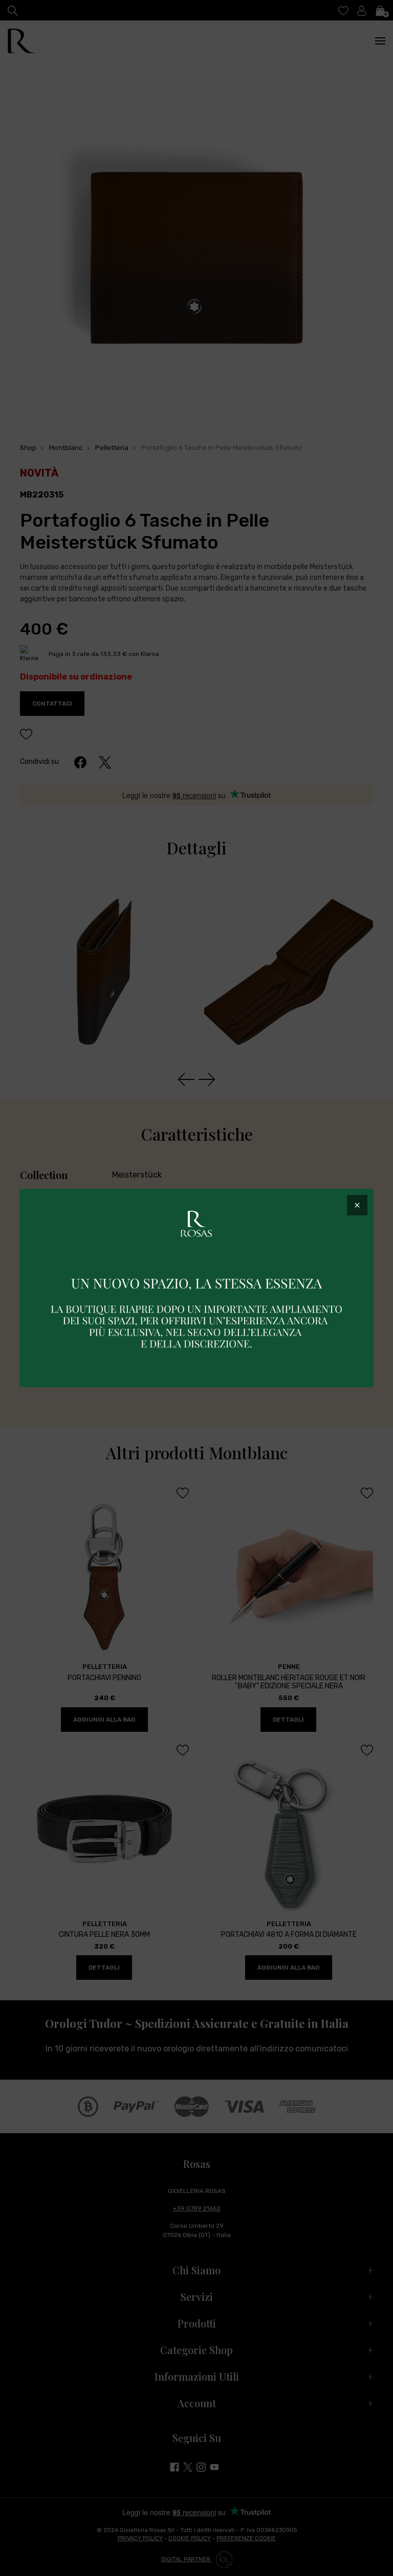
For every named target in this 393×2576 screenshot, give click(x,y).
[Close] (357, 1205)
